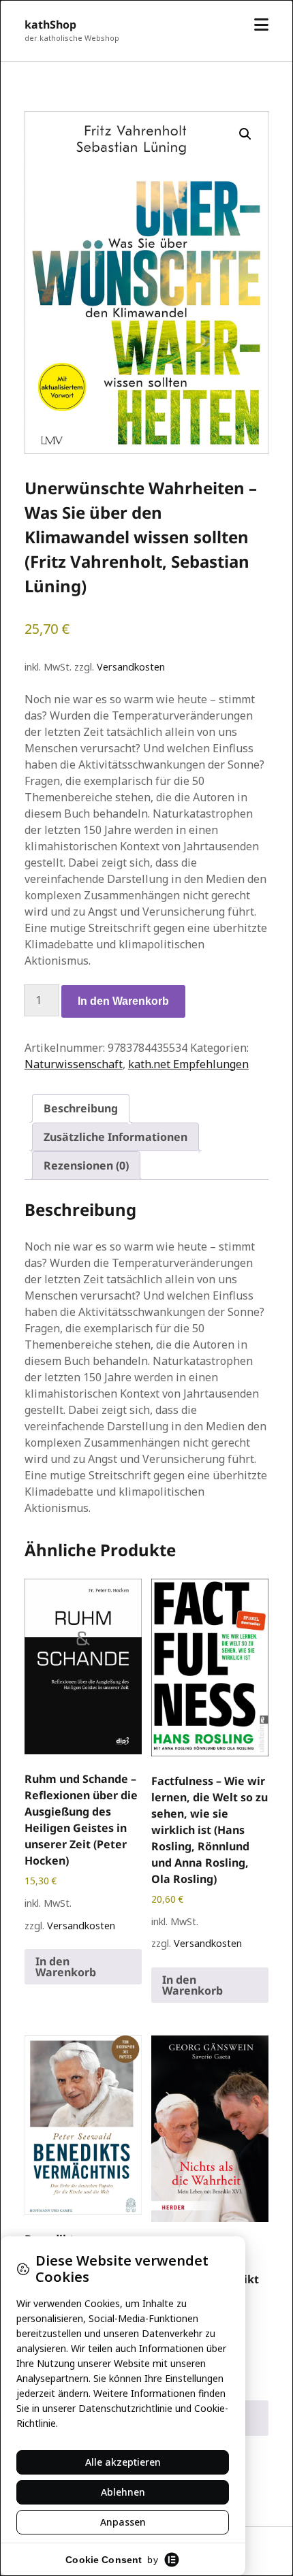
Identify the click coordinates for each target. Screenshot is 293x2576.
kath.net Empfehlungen (188, 1064)
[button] (245, 134)
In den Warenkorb (123, 1001)
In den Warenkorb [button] (66, 1967)
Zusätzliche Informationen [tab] (115, 1137)
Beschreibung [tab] (81, 1108)
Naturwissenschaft (74, 1064)
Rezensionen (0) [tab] (86, 1165)
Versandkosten (131, 667)
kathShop (50, 25)
